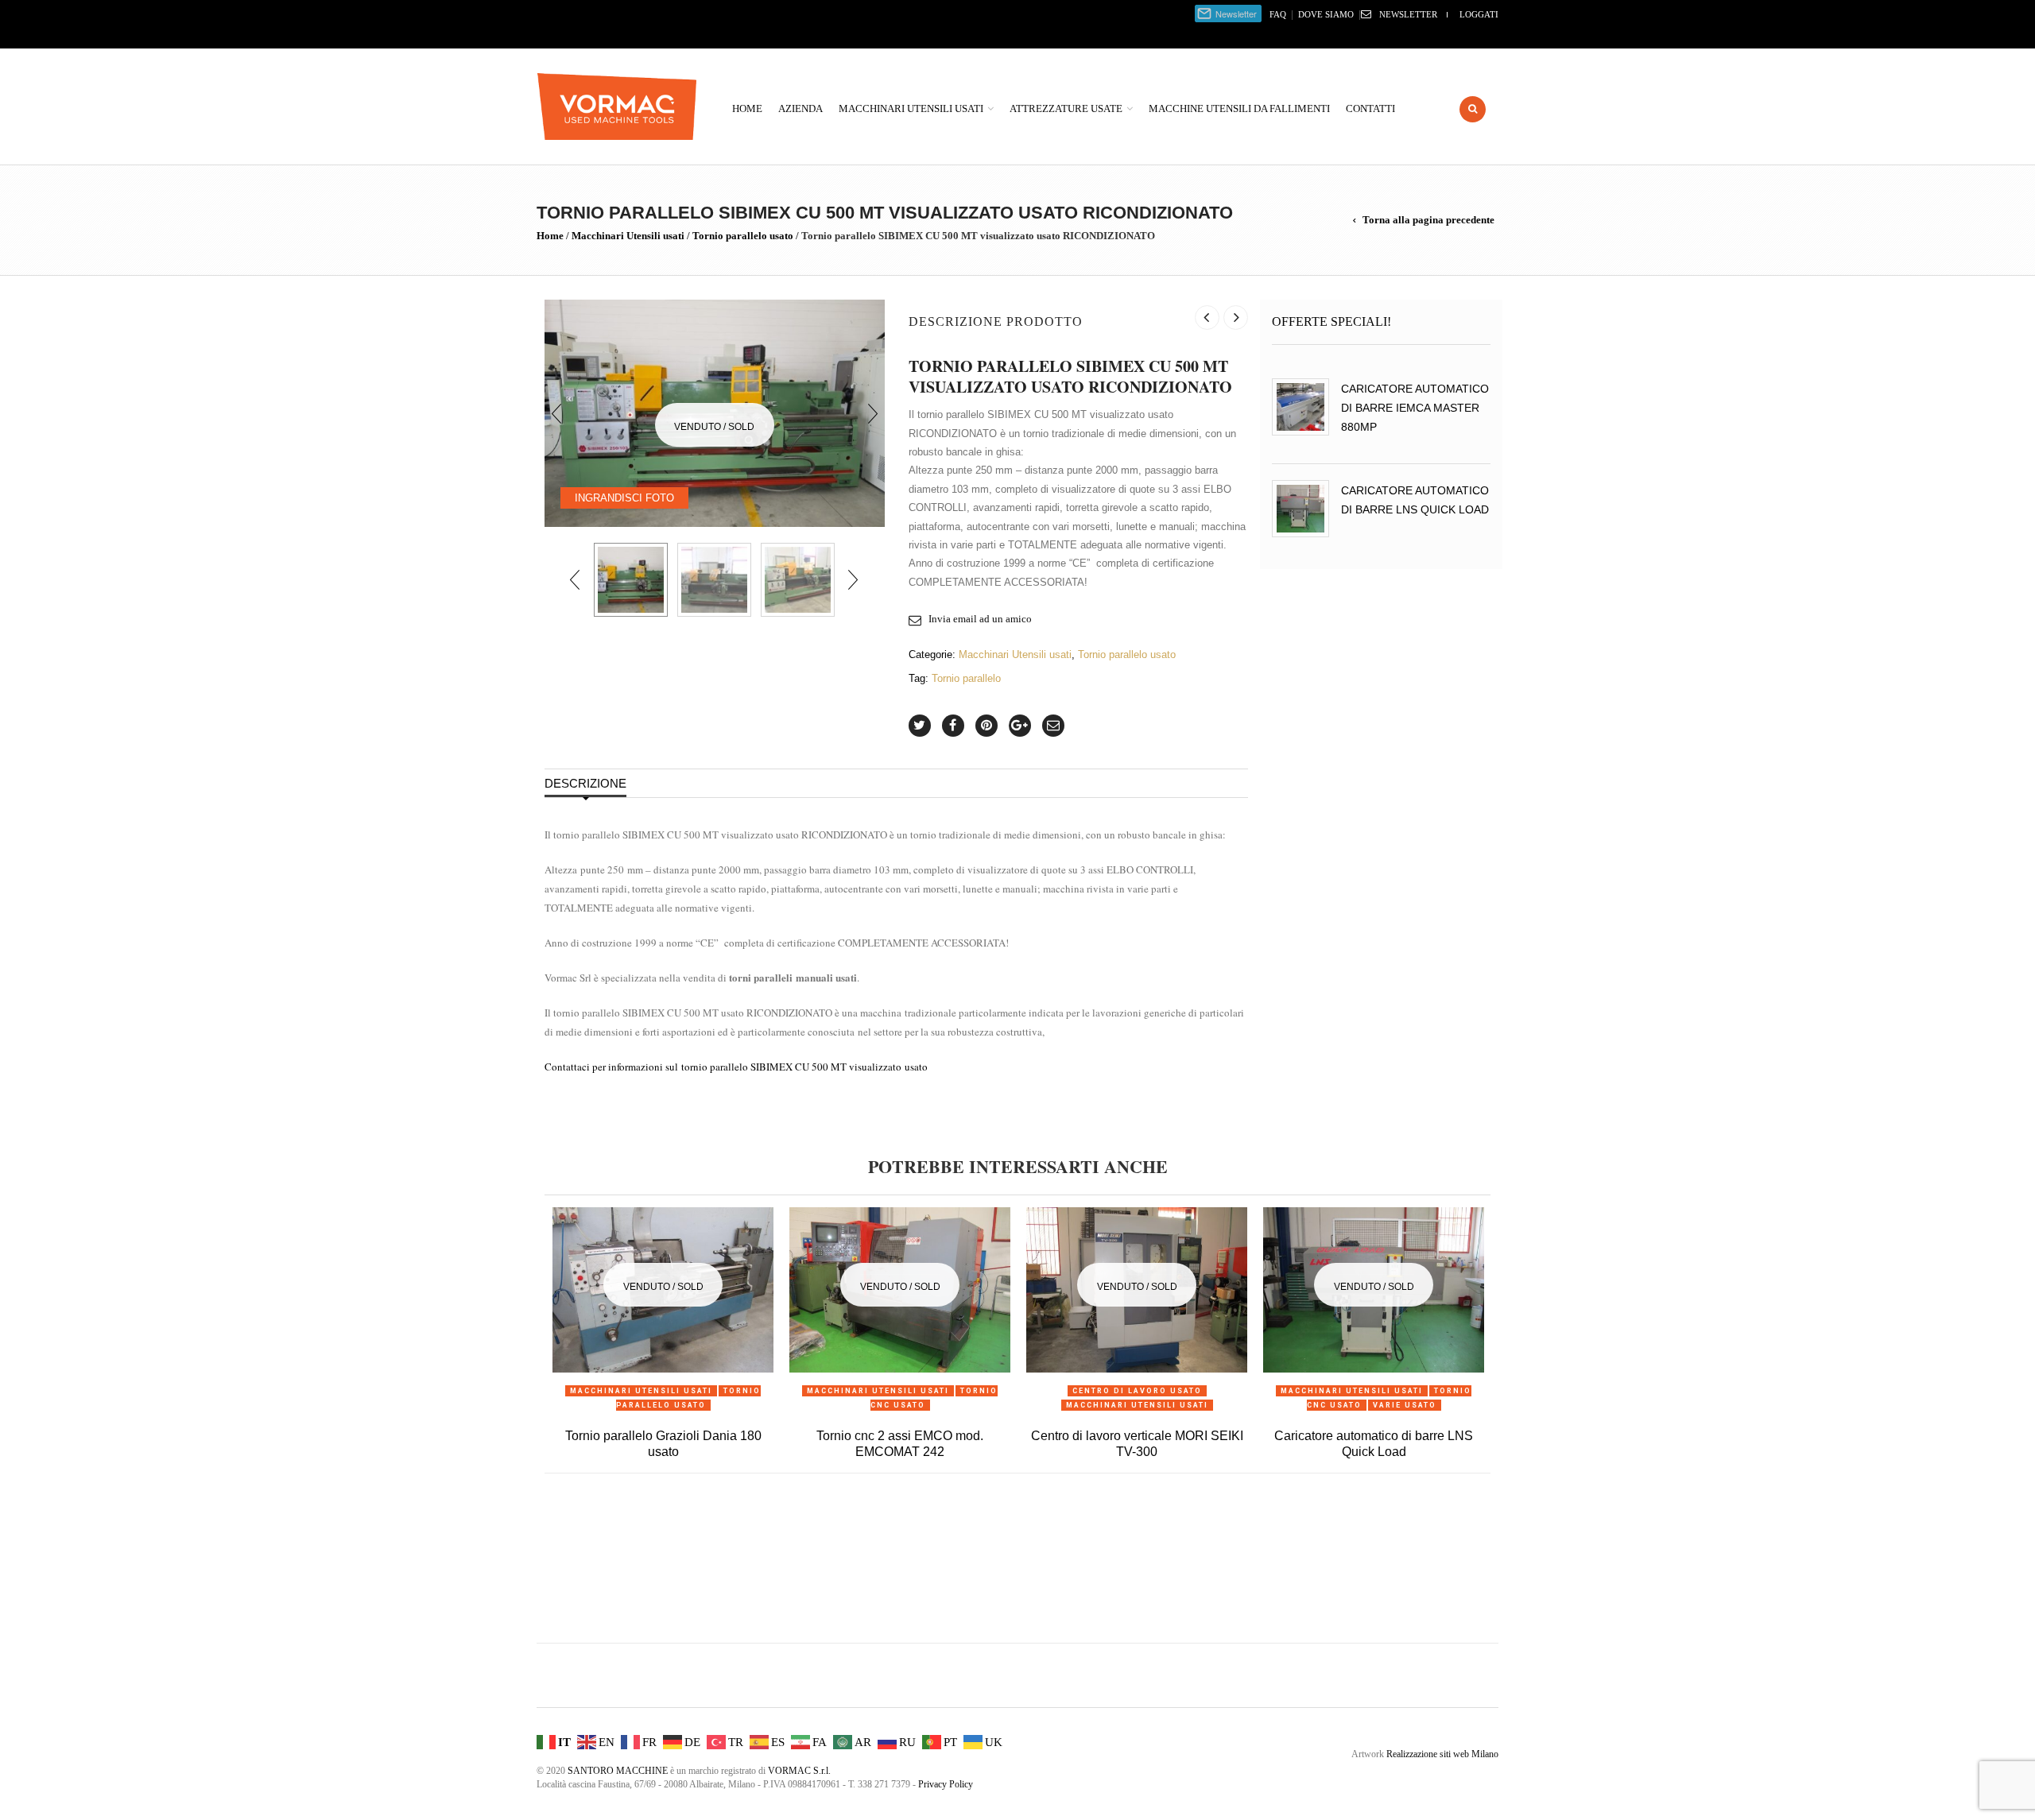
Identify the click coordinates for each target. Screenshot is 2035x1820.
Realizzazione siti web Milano (1442, 1754)
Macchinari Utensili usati (911, 108)
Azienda (800, 108)
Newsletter (1408, 14)
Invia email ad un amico (980, 619)
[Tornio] (714, 580)
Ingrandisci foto (624, 498)
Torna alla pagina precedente (1428, 220)
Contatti (1370, 108)
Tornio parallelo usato (743, 236)
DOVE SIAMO (1326, 14)
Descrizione (585, 783)
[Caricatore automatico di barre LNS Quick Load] (1300, 509)
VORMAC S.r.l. (799, 1771)
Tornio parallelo (966, 678)
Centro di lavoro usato (1137, 1391)
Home (747, 108)
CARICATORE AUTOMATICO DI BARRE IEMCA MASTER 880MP (1415, 408)
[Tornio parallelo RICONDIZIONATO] (798, 580)
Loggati (1479, 14)
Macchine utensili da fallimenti (1239, 108)
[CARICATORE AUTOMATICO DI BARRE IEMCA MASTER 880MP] (1300, 407)
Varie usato (1405, 1405)
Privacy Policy (946, 1784)
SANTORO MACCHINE (618, 1771)
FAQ (1278, 14)
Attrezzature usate (1066, 108)
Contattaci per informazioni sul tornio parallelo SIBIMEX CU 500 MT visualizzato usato (736, 1067)
